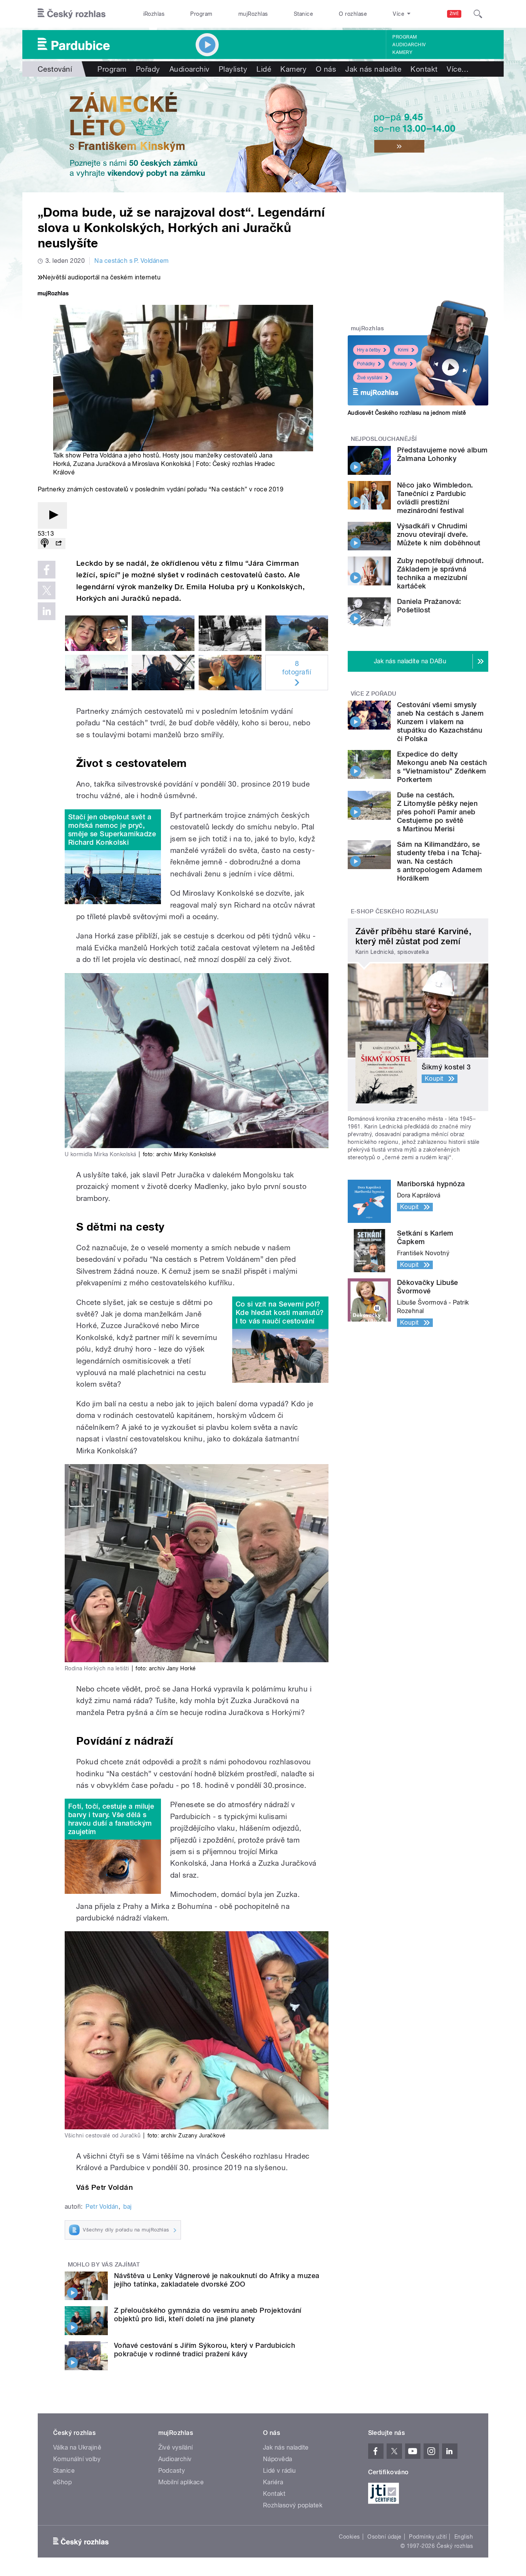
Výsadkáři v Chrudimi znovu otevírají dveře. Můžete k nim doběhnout (439, 534)
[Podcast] (45, 544)
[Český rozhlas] (72, 14)
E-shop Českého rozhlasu (395, 911)
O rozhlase (353, 14)
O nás (326, 69)
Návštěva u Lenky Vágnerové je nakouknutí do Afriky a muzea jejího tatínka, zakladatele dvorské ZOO (217, 2280)
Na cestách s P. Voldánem (132, 261)
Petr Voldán (102, 2207)
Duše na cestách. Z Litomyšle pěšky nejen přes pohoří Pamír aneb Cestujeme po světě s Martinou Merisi (437, 812)
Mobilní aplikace (181, 2482)
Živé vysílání (370, 378)
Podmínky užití (428, 2537)
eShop (62, 2482)
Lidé (264, 69)
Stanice (303, 14)
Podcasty (172, 2471)
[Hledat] (478, 14)
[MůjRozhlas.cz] (53, 294)
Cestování (55, 69)
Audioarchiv (409, 45)
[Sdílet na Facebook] (47, 570)
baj (127, 2207)
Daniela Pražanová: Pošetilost (429, 606)
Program (201, 14)
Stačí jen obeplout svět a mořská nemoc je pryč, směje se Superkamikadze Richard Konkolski (112, 830)
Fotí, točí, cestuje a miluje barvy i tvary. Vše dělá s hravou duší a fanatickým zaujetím (111, 1819)
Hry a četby (369, 350)
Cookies (349, 2537)
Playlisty (233, 69)
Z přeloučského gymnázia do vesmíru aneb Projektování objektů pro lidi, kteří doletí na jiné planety (208, 2315)
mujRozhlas (253, 14)
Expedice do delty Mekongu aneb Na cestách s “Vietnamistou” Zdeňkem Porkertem (442, 767)
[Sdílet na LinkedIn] (47, 611)
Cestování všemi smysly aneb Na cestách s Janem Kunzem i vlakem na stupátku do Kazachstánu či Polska (440, 722)
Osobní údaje (384, 2537)
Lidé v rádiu (280, 2471)
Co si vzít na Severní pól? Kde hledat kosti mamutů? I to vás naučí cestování (280, 1312)
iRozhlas (154, 14)
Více (458, 69)
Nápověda (278, 2459)
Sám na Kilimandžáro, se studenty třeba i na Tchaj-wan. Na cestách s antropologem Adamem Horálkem (440, 861)
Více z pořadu (374, 694)
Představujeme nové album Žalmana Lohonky (442, 454)
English (464, 2537)
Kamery (402, 52)
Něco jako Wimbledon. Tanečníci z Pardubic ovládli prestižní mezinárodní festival (435, 498)
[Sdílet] (59, 544)
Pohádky (366, 364)
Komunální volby (77, 2459)
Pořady (148, 69)
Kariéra (273, 2482)
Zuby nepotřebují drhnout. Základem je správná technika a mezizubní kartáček (440, 573)
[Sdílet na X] (47, 590)
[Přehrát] (52, 515)
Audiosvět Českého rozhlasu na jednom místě (407, 413)
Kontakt (424, 69)
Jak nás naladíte (373, 69)
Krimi (403, 350)
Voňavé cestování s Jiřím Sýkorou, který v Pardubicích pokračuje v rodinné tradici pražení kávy (204, 2350)
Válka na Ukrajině (77, 2447)
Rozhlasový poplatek (293, 2505)
